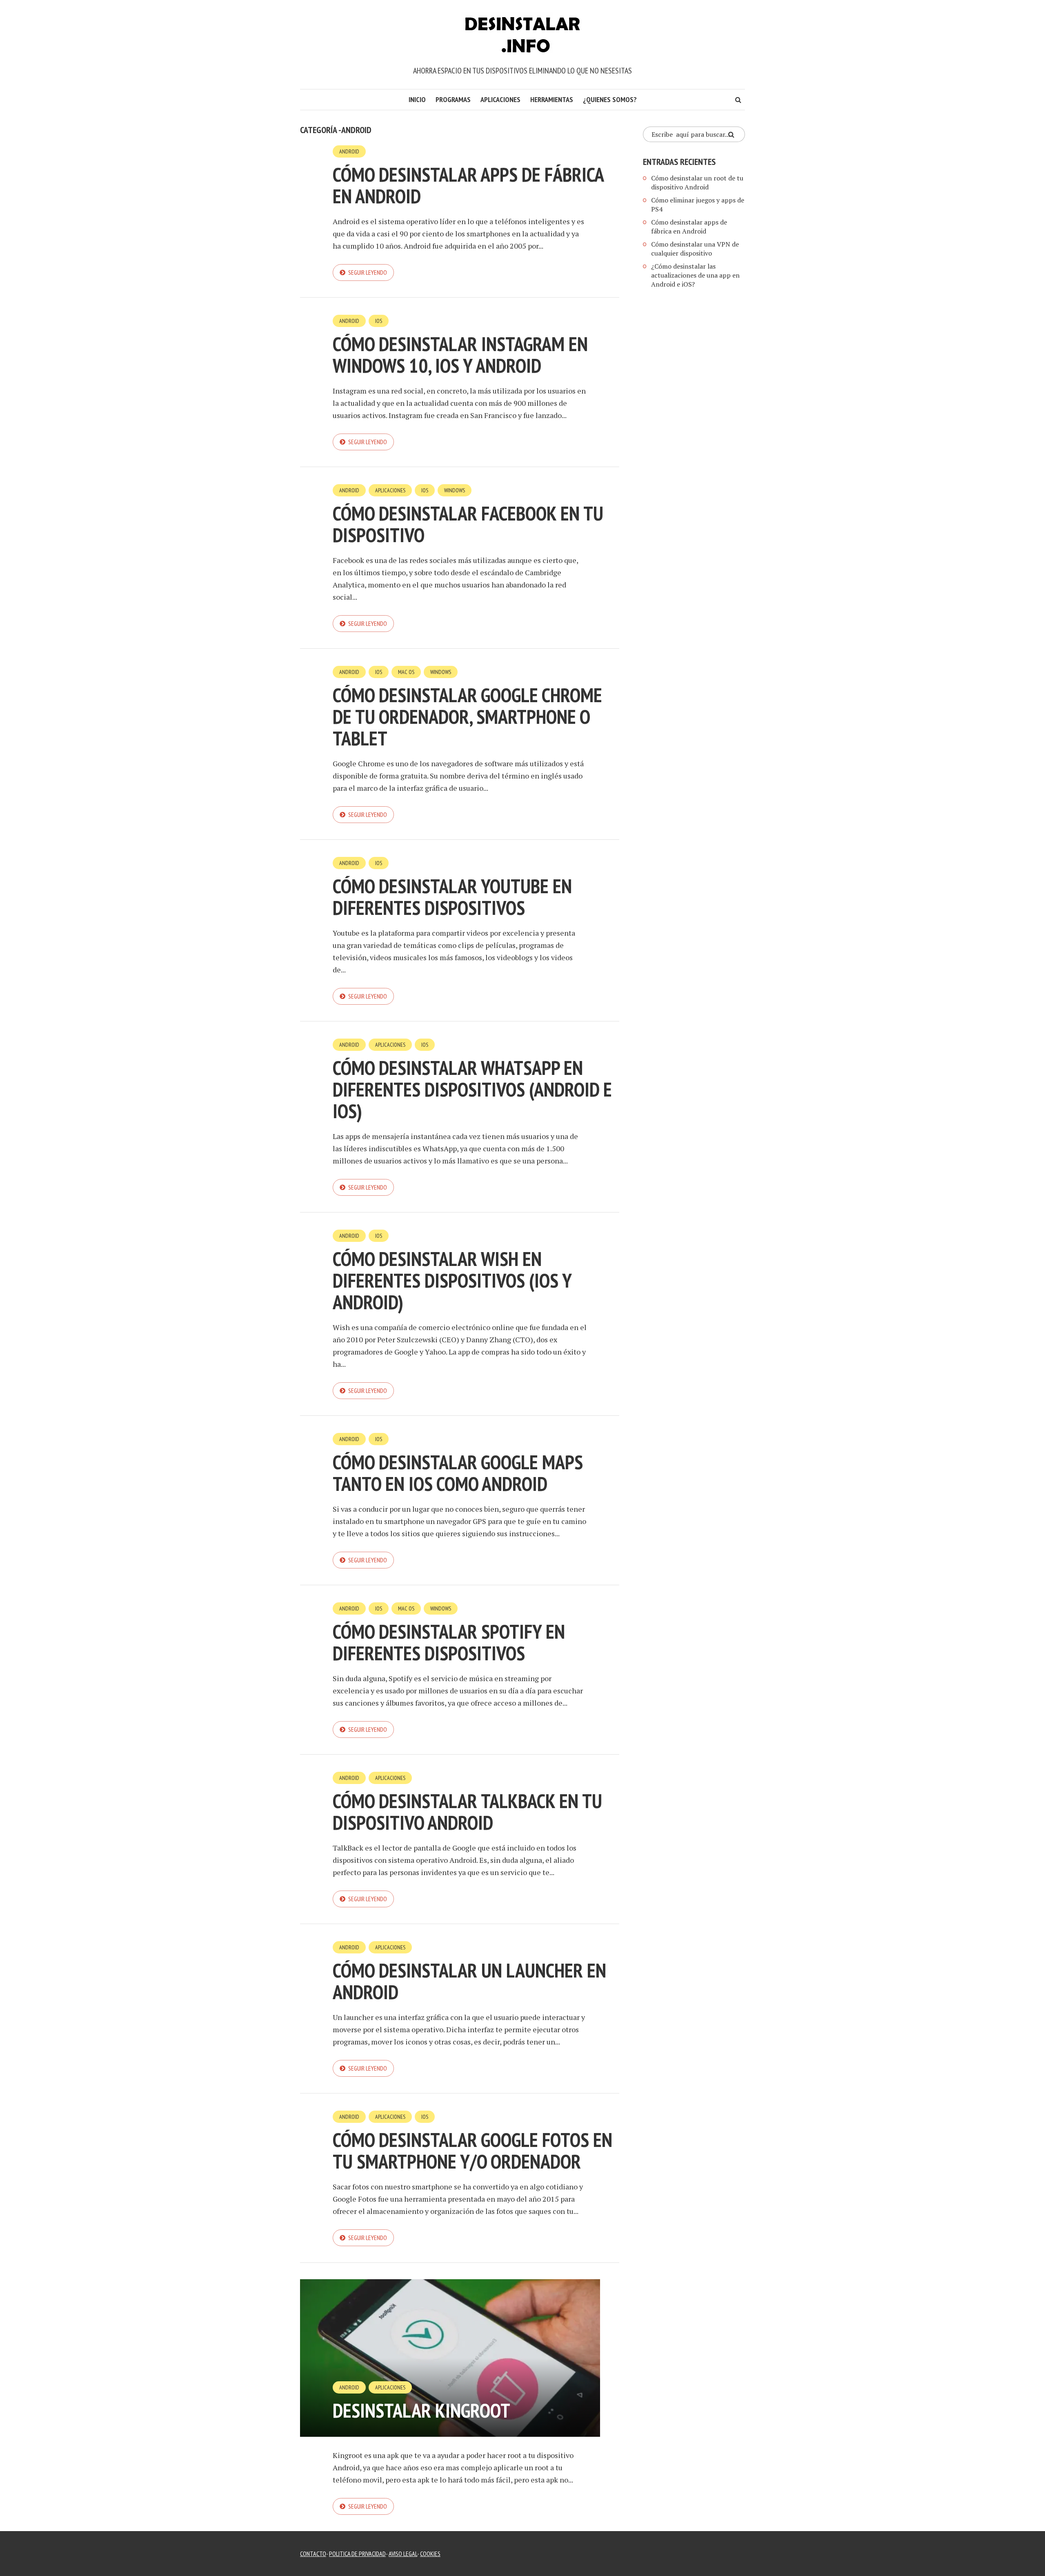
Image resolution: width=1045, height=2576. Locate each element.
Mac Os (406, 672)
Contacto (313, 2554)
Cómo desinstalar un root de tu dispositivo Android (697, 182)
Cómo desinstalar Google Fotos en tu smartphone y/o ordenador (472, 2150)
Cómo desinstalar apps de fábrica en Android (468, 185)
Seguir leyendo (368, 272)
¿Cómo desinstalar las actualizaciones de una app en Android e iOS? (695, 275)
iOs (379, 321)
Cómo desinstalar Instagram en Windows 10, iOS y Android (460, 355)
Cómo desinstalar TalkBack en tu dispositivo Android (467, 1812)
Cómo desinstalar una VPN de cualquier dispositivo (695, 249)
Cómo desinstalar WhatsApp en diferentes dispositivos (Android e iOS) (472, 1089)
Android (349, 151)
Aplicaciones (500, 99)
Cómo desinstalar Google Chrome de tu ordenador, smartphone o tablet (467, 716)
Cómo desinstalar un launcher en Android (469, 1981)
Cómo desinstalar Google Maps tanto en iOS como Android (458, 1473)
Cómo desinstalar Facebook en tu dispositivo (468, 524)
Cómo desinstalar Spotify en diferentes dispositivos (449, 1642)
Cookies (430, 2554)
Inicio (417, 99)
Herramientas (552, 99)
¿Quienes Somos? (610, 99)
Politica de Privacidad (357, 2554)
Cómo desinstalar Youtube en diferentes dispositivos (452, 897)
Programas (453, 99)
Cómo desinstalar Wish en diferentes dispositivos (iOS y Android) (452, 1280)
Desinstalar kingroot (421, 2410)
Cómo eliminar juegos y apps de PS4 (698, 205)
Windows (455, 490)
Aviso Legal (403, 2554)
